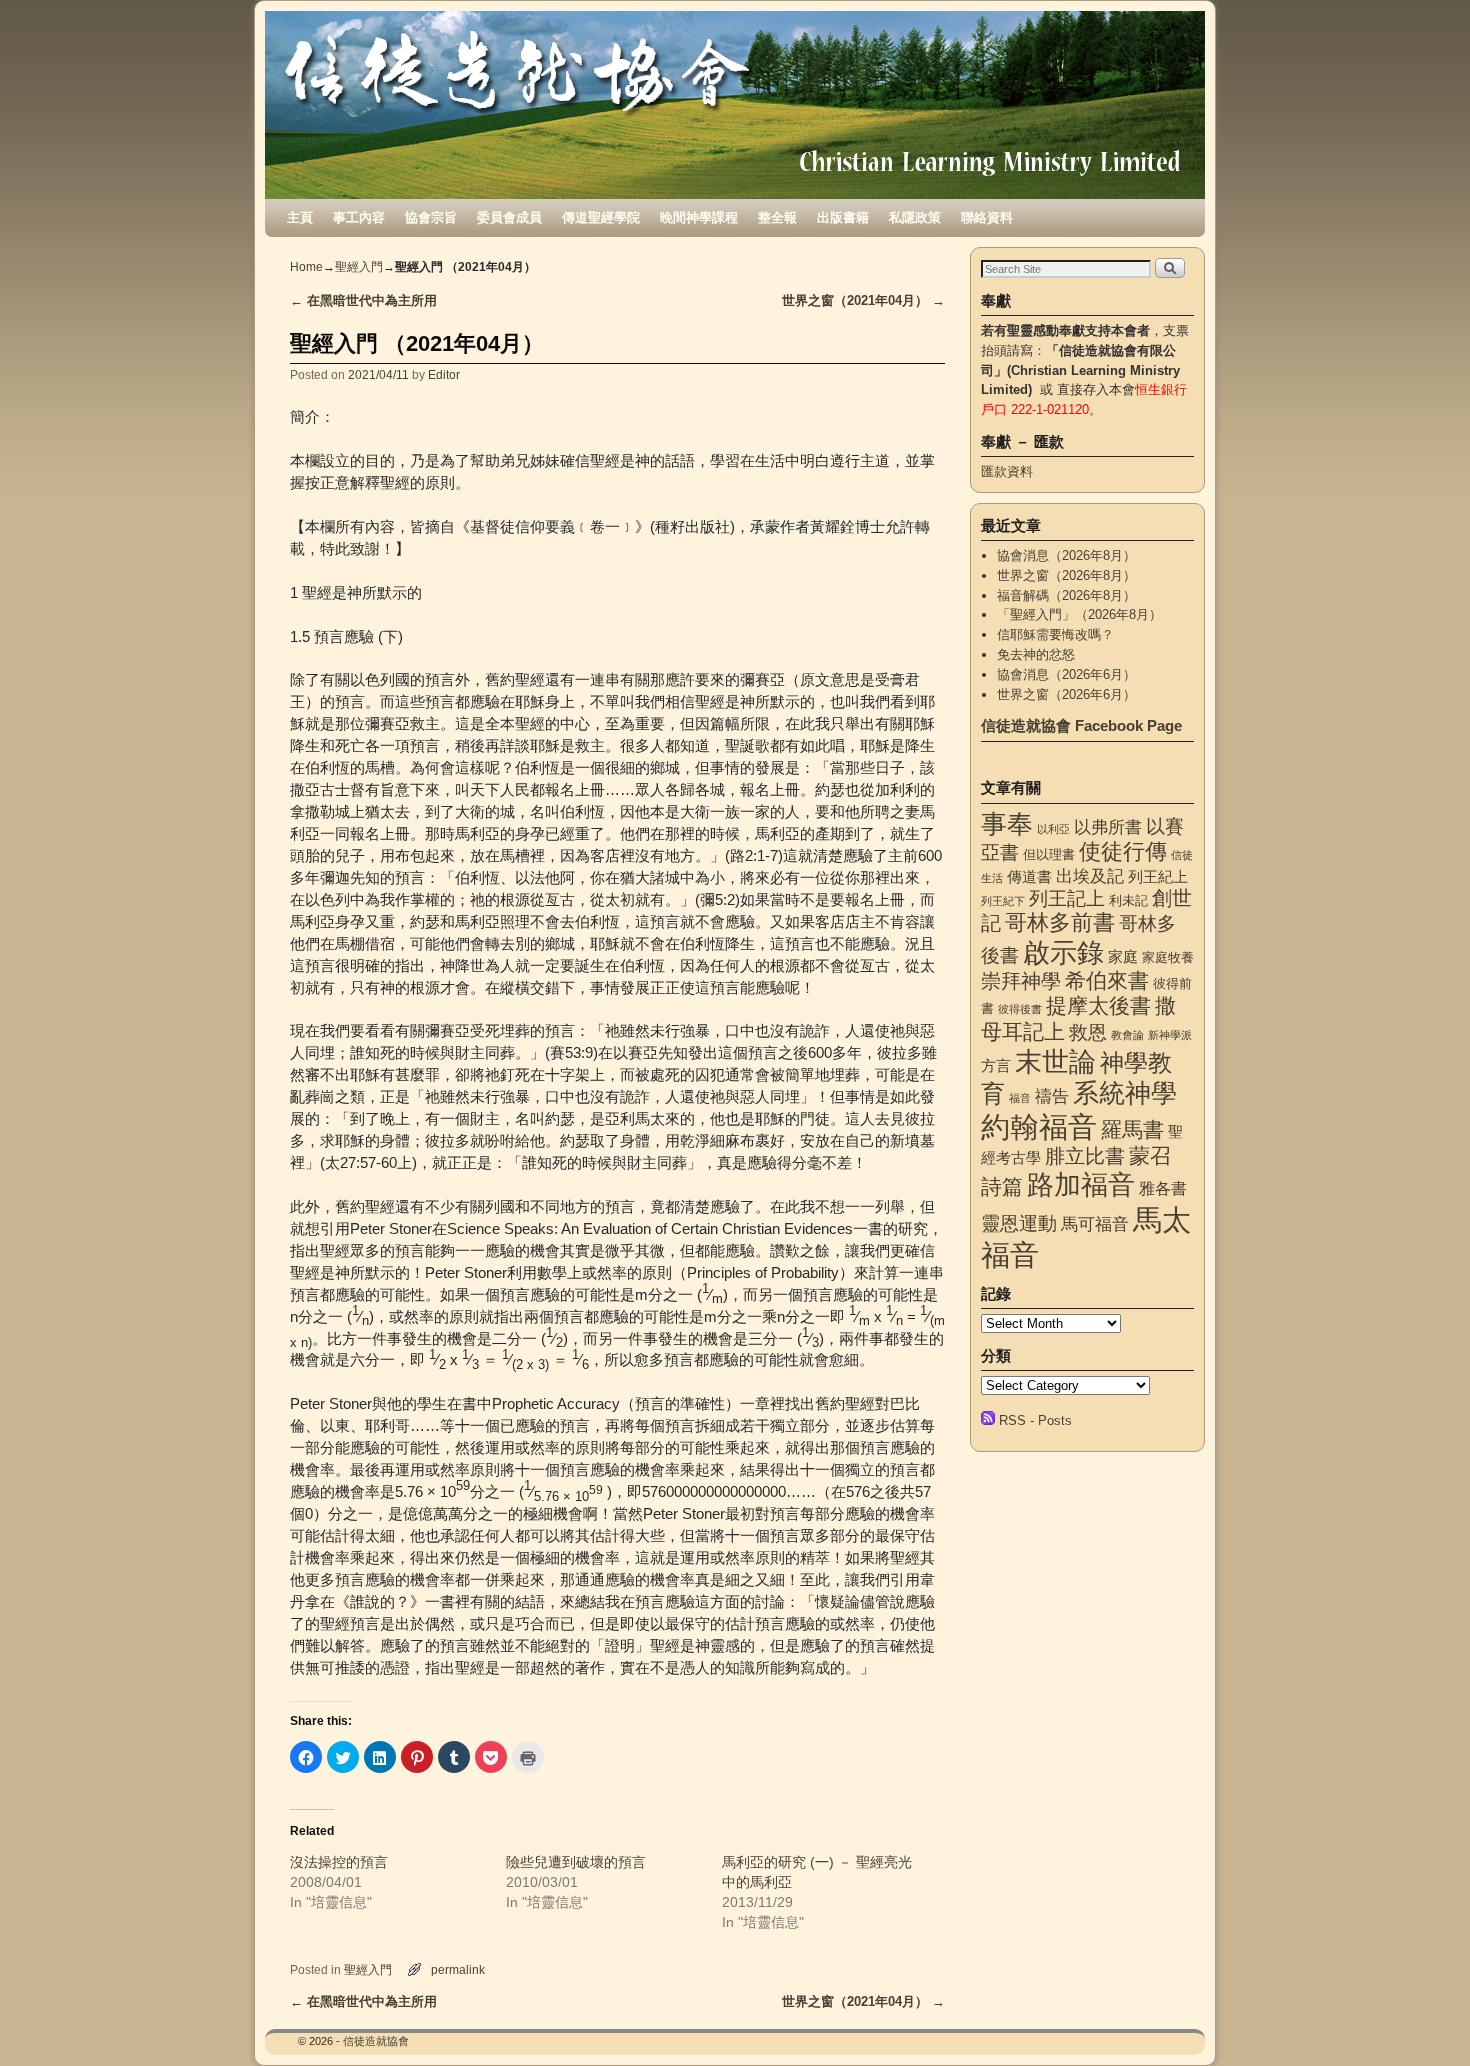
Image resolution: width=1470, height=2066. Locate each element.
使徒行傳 (1123, 851)
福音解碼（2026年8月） (1066, 595)
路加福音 (1081, 1184)
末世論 (1055, 1062)
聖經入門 (359, 267)
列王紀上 (1158, 877)
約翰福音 (1039, 1126)
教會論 (1127, 1035)
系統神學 (1125, 1093)
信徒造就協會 (376, 2041)
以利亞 (1053, 829)
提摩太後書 (1098, 1005)
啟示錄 (1063, 952)
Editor (444, 374)
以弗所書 (1108, 827)
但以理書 (1049, 854)
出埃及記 (1090, 876)
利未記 (1128, 900)
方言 (996, 1066)
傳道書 (1029, 877)
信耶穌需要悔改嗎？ (1055, 634)
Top (1422, 2018)
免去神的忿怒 (1036, 654)
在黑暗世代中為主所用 (363, 300)
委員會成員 (509, 217)
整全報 (777, 217)
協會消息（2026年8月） (1066, 555)
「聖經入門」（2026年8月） (1079, 614)
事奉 (1007, 824)
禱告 (1052, 1096)
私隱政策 (915, 217)
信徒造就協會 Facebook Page (1081, 725)
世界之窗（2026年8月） (1066, 575)
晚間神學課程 (699, 217)
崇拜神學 (1021, 981)
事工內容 (359, 217)
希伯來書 (1107, 980)
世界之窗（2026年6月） (1066, 694)
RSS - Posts (1035, 1420)
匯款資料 (1007, 471)
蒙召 (1150, 1155)
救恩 (1088, 1032)
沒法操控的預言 (339, 1862)
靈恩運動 (1019, 1223)
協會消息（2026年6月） (1066, 674)
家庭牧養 (1168, 957)
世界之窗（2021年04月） (863, 300)
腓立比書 (1085, 1156)
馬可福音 (1095, 1224)
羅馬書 (1132, 1130)
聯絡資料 (987, 217)
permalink (458, 1969)
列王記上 (1067, 898)
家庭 (1123, 957)
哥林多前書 (1060, 922)
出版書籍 (843, 217)
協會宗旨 (431, 217)
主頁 (300, 217)
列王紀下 (1003, 901)
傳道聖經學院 (601, 217)
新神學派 (1170, 1035)
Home (306, 267)
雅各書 (1163, 1188)
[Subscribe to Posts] (988, 1420)
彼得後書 (1020, 1009)
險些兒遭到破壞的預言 (576, 1862)
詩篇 (1002, 1186)
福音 (1020, 1098)
